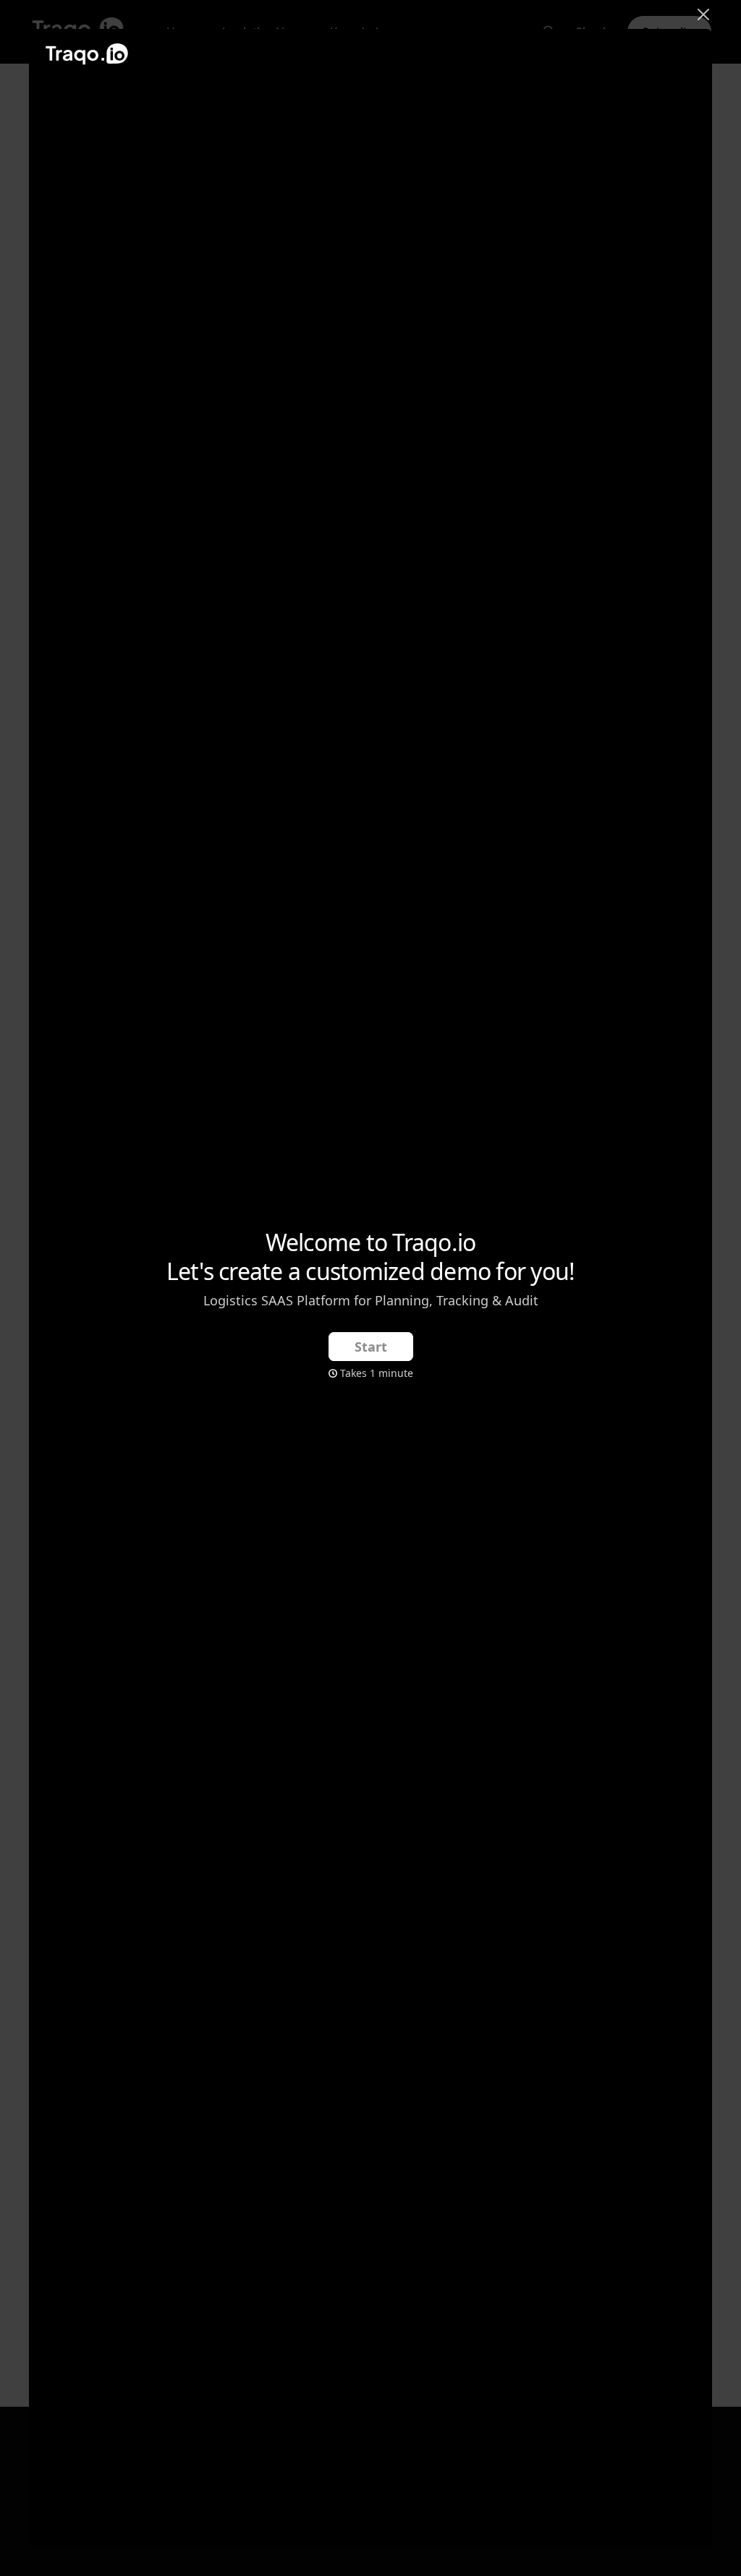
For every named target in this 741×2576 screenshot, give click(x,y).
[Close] (703, 13)
